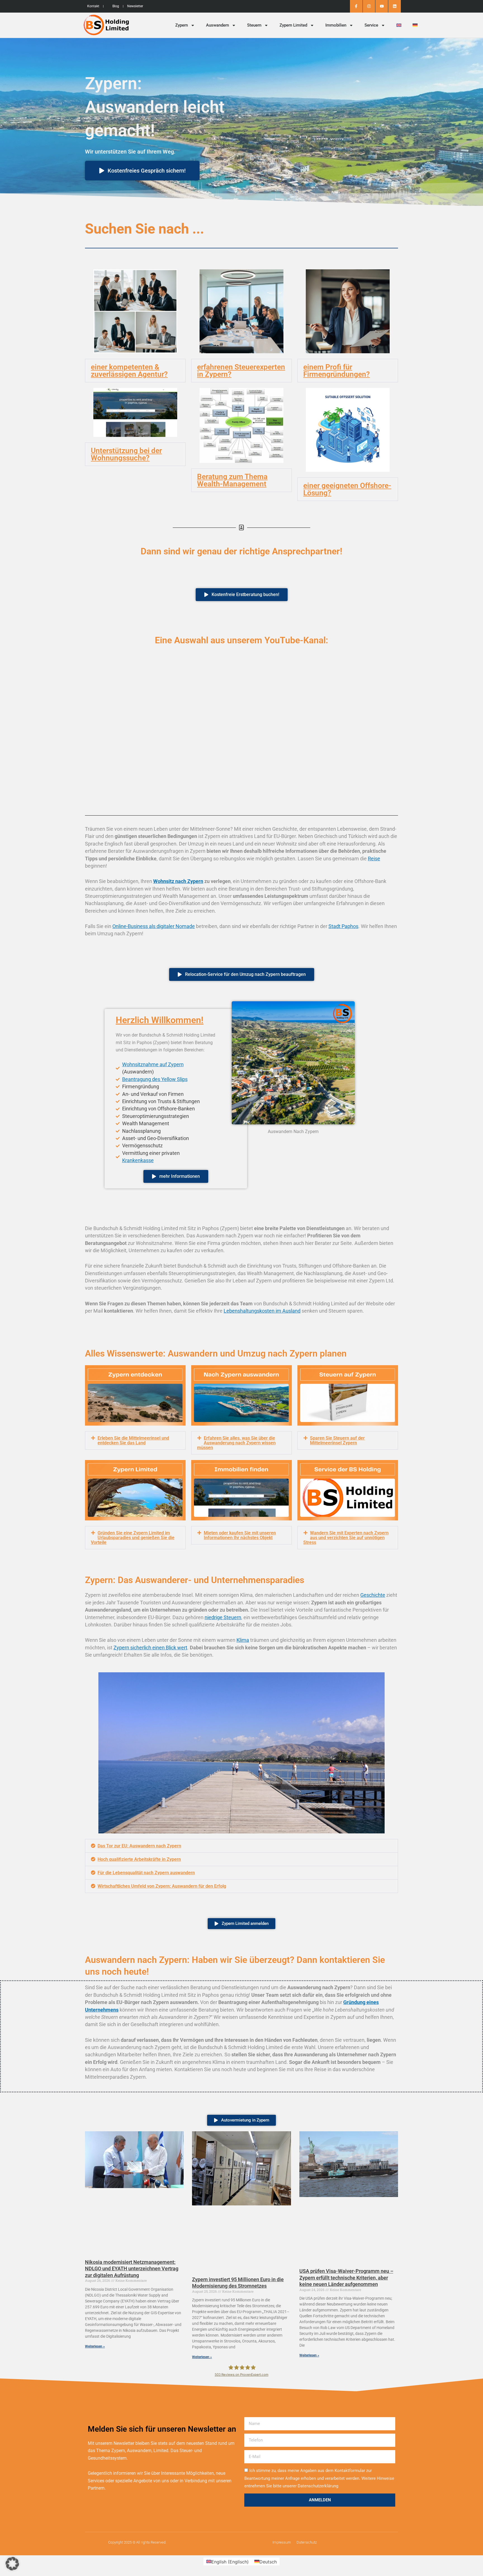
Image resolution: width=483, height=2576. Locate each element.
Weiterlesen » (95, 2346)
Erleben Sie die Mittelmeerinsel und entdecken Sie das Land (133, 1440)
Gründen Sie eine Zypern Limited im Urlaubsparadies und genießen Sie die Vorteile (133, 1538)
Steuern (254, 25)
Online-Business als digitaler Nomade (154, 926)
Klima (243, 1640)
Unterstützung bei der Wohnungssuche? (126, 454)
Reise (374, 859)
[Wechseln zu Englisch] (399, 25)
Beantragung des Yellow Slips (155, 1079)
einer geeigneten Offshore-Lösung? (347, 489)
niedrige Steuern (223, 1617)
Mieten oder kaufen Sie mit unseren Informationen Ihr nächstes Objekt (240, 1535)
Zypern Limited (293, 25)
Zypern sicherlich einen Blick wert (150, 1648)
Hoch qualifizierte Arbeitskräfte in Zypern (139, 1859)
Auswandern (217, 25)
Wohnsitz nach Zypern (178, 881)
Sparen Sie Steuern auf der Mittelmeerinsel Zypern (337, 1440)
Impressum (282, 2542)
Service (371, 25)
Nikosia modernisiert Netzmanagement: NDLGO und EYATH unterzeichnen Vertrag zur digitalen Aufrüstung (132, 2269)
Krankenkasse (138, 1160)
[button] (135, 371)
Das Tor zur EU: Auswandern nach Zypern (139, 1846)
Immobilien (336, 25)
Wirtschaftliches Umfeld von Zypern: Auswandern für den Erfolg (162, 1886)
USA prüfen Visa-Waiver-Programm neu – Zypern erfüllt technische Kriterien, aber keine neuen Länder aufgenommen (346, 2278)
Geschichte (373, 1595)
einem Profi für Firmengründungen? (337, 371)
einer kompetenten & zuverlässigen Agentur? (129, 371)
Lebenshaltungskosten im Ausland (262, 1311)
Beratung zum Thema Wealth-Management (232, 480)
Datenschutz (307, 2542)
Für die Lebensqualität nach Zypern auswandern (146, 1873)
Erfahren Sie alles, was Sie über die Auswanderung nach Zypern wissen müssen (236, 1443)
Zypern (182, 25)
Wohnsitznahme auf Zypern (153, 1064)
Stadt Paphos (343, 926)
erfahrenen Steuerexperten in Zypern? (241, 371)
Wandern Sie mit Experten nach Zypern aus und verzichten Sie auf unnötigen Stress (346, 1538)
